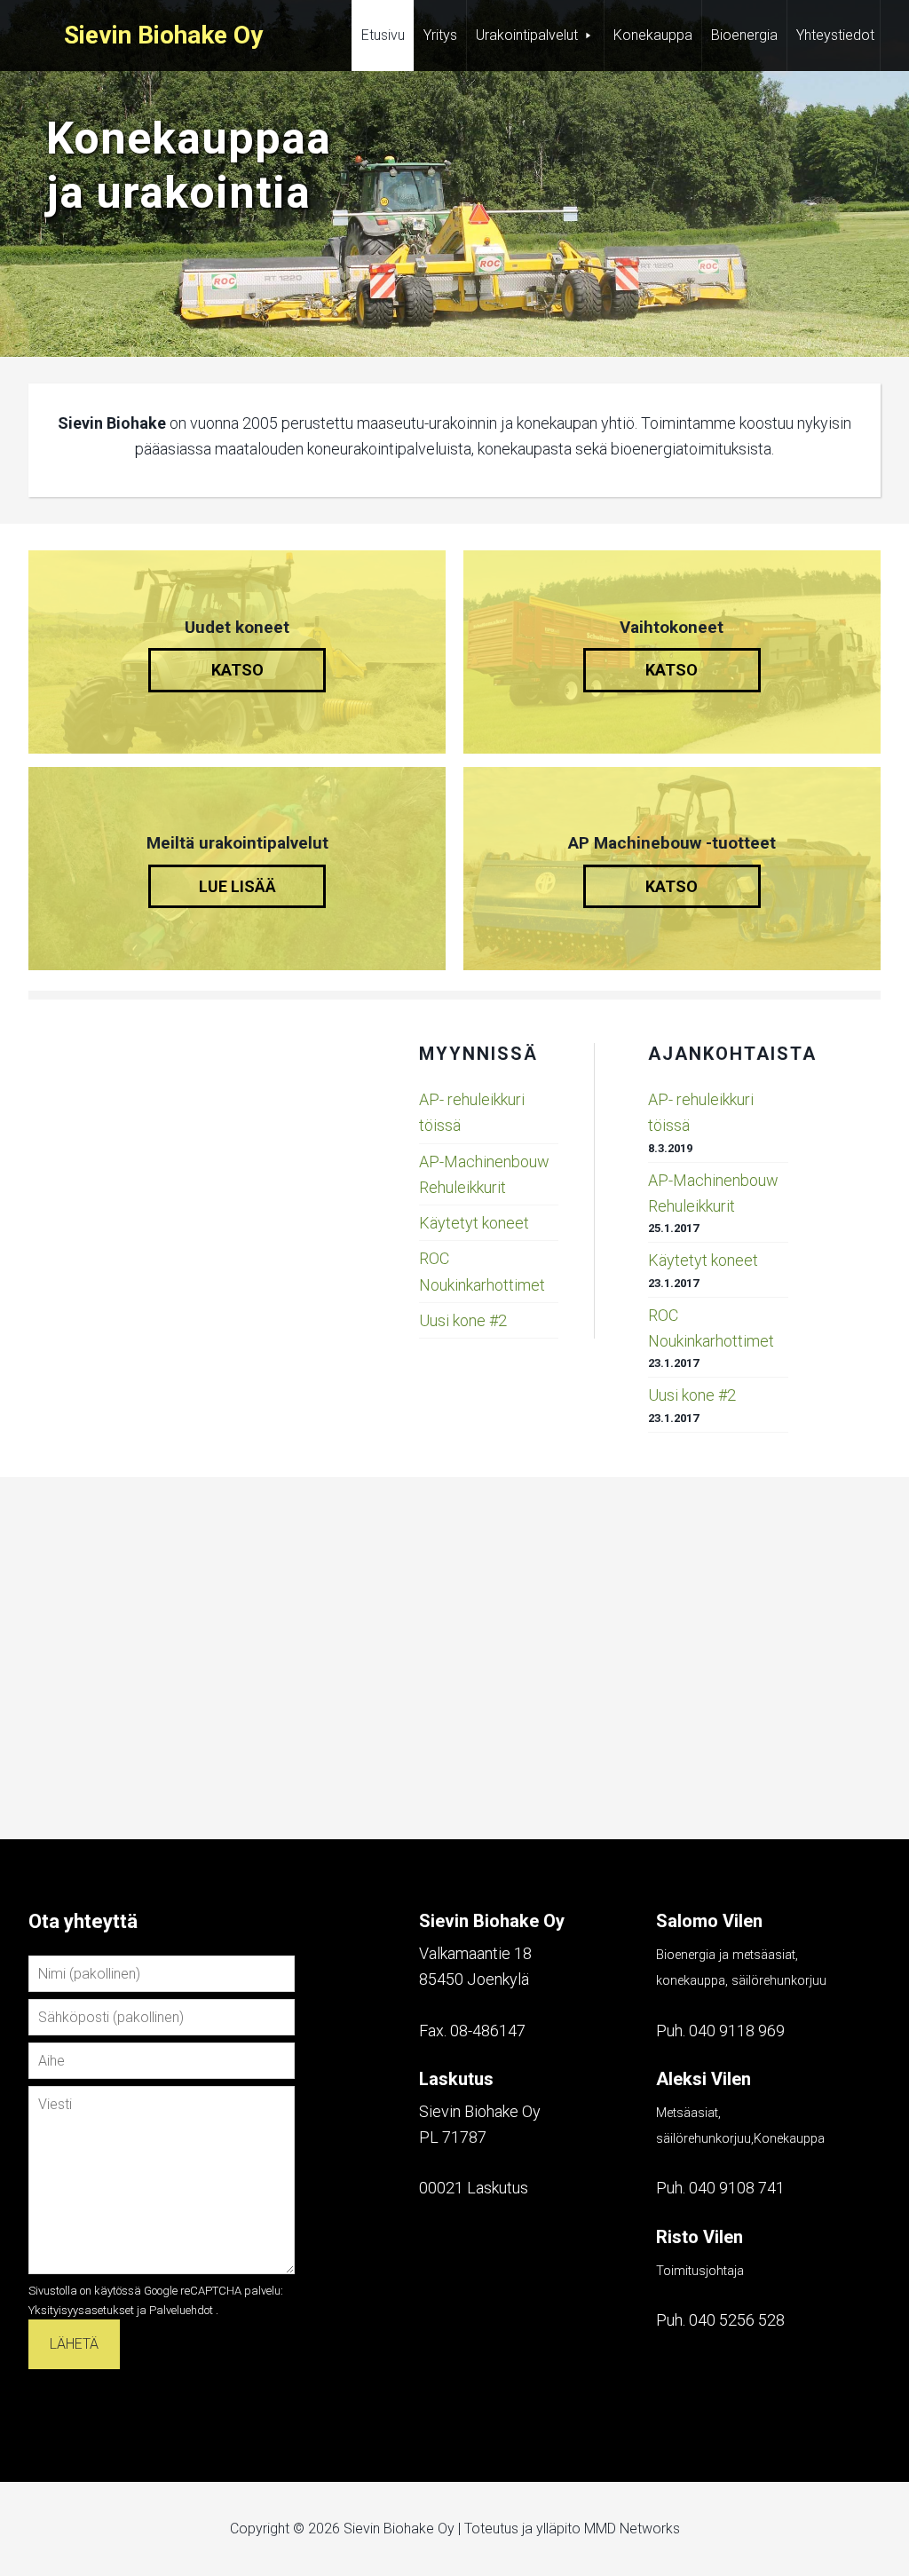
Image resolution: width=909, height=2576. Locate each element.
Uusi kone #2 (463, 1320)
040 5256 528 (737, 2320)
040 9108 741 (737, 2188)
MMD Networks (632, 2529)
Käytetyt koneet (474, 1223)
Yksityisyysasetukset (81, 2310)
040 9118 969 (737, 2031)
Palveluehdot (181, 2310)
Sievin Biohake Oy (163, 35)
